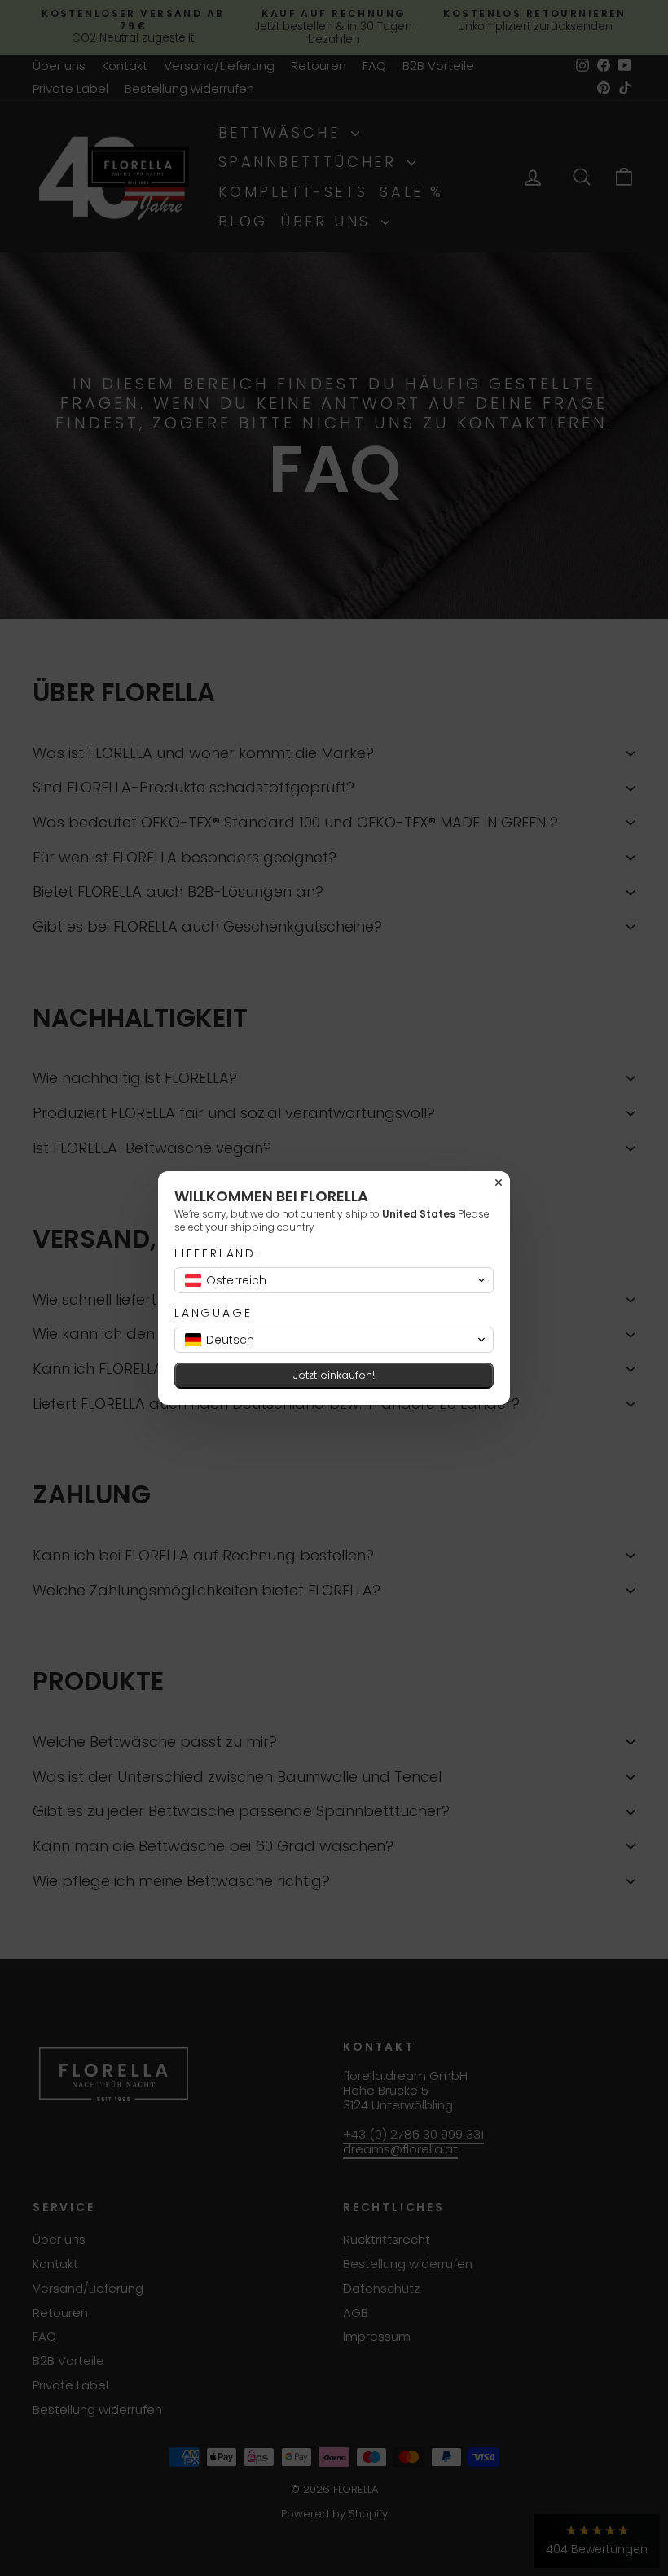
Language (213, 1313)
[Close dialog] (499, 1183)
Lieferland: (218, 1254)
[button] (334, 1280)
